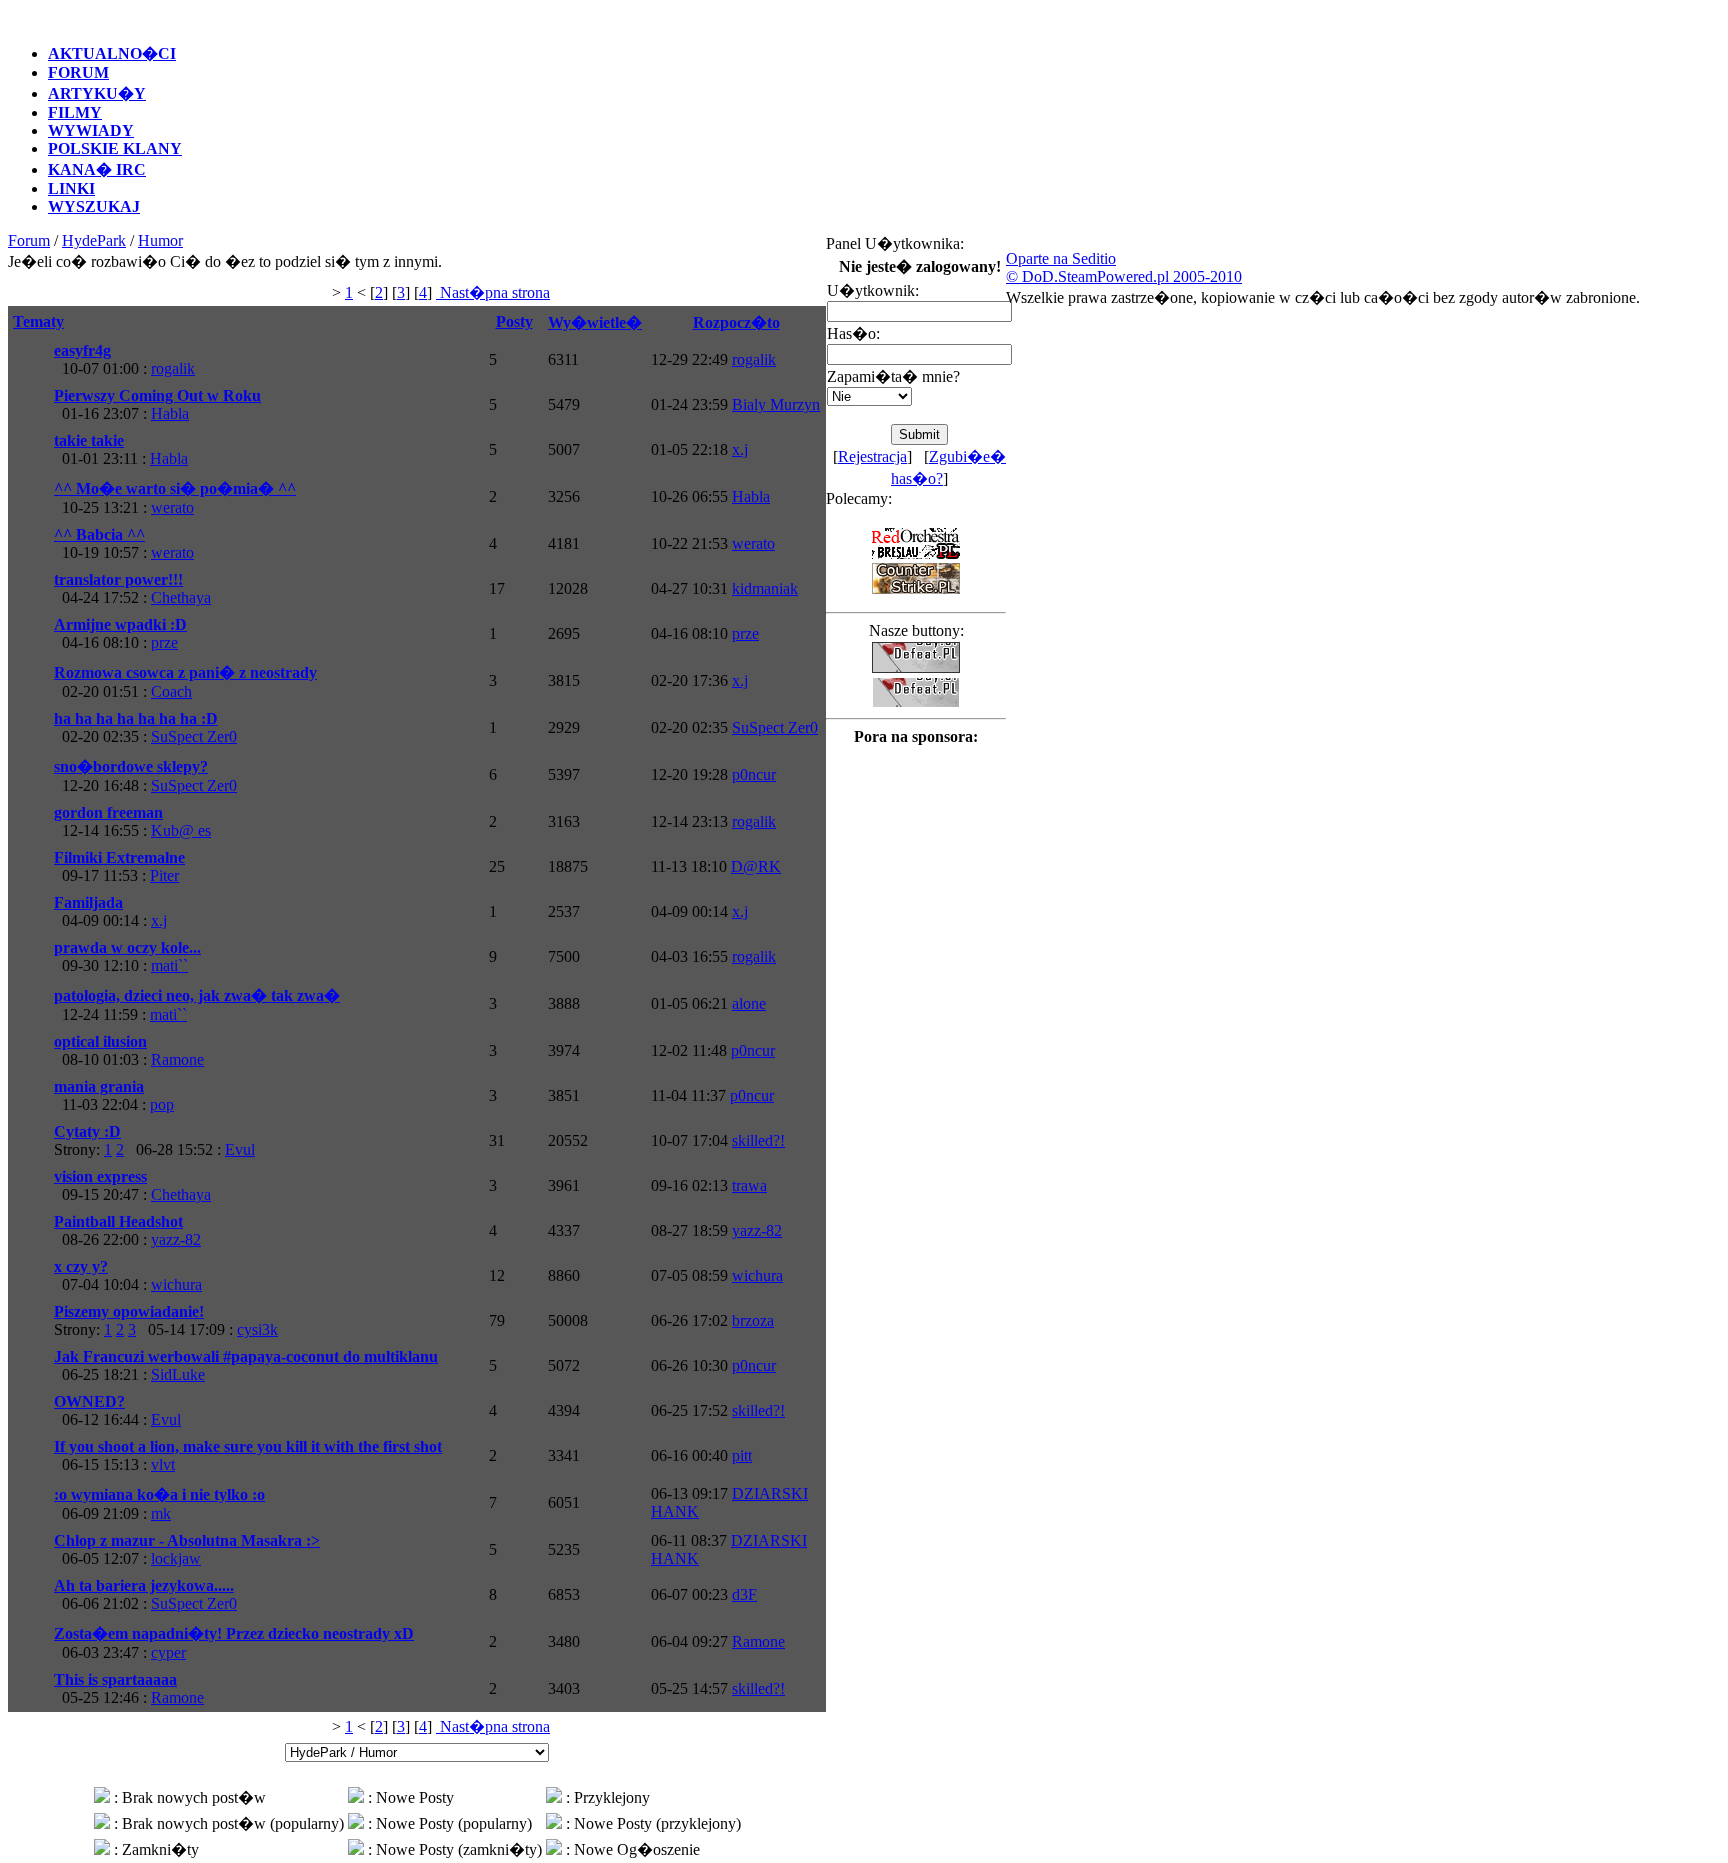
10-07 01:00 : (124, 359)
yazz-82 (176, 1239)
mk (161, 1513)
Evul (240, 1149)
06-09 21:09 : (159, 1504)
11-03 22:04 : (114, 1095)
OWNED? (89, 1401)
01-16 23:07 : (157, 404)
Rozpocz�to (736, 322)
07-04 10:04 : (128, 1275)
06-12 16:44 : (117, 1410)
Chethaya (181, 597)
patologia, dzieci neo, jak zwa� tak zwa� (197, 995)
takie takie (89, 440)
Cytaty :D (87, 1131)
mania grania (99, 1086)
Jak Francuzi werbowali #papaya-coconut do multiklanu (246, 1356)
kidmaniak (765, 588)
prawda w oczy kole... (127, 947)
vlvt (163, 1464)
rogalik (173, 368)
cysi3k (257, 1329)
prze (164, 642)
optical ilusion (100, 1041)
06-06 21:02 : (145, 1594)
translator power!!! (118, 579)
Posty (514, 321)
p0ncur (754, 774)
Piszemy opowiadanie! (129, 1311)
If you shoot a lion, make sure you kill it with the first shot (248, 1446)
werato (172, 507)
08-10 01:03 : (129, 1050)
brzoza (753, 1320)
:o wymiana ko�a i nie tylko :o (159, 1494)
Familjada (88, 902)
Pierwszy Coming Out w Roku (157, 395)
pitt (742, 1455)
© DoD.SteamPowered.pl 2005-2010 (1124, 276)
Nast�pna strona (493, 292)
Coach (171, 691)
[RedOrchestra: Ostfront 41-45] (916, 555)
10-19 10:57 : (124, 543)
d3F (744, 1594)
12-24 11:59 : (197, 1005)
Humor (160, 240)
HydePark (94, 240)
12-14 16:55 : (132, 821)
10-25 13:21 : (175, 498)
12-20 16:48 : (145, 776)
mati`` (169, 965)
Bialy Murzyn (776, 404)
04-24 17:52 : (132, 588)
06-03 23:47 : (234, 1643)
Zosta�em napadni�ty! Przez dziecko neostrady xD (234, 1633)
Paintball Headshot (118, 1221)
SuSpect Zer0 (194, 736)
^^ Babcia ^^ (99, 534)
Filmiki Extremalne (119, 857)
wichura (176, 1284)
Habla (170, 413)
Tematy (38, 321)
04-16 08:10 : (120, 633)
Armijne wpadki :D (120, 624)
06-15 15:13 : (248, 1455)
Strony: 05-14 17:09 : (166, 1320)
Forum (29, 240)
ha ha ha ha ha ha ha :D (136, 718)
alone (749, 1003)
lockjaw (176, 1558)
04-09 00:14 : (110, 911)
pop (162, 1104)
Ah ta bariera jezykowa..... (144, 1585)
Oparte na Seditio (1061, 258)
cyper (168, 1652)
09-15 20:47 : (132, 1185)
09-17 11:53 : (119, 866)
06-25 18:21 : (246, 1365)
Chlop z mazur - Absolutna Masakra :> (187, 1540)
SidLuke (178, 1374)
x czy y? (81, 1266)
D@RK (756, 866)
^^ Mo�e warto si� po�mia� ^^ (175, 488)
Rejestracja (872, 456)
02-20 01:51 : (185, 682)
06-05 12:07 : (187, 1549)
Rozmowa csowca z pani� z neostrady (185, 672)
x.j (740, 449)
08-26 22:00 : (127, 1230)
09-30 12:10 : (127, 956)
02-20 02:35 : (145, 727)
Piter (164, 875)
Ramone (177, 1059)
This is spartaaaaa (115, 1679)
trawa (749, 1185)
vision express (100, 1176)
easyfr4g (82, 350)
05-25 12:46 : (129, 1688)
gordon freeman (108, 812)
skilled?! (758, 1140)
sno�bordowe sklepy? (131, 766)
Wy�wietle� (595, 322)
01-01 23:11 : (121, 449)
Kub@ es (181, 830)
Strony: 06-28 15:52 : (154, 1140)
